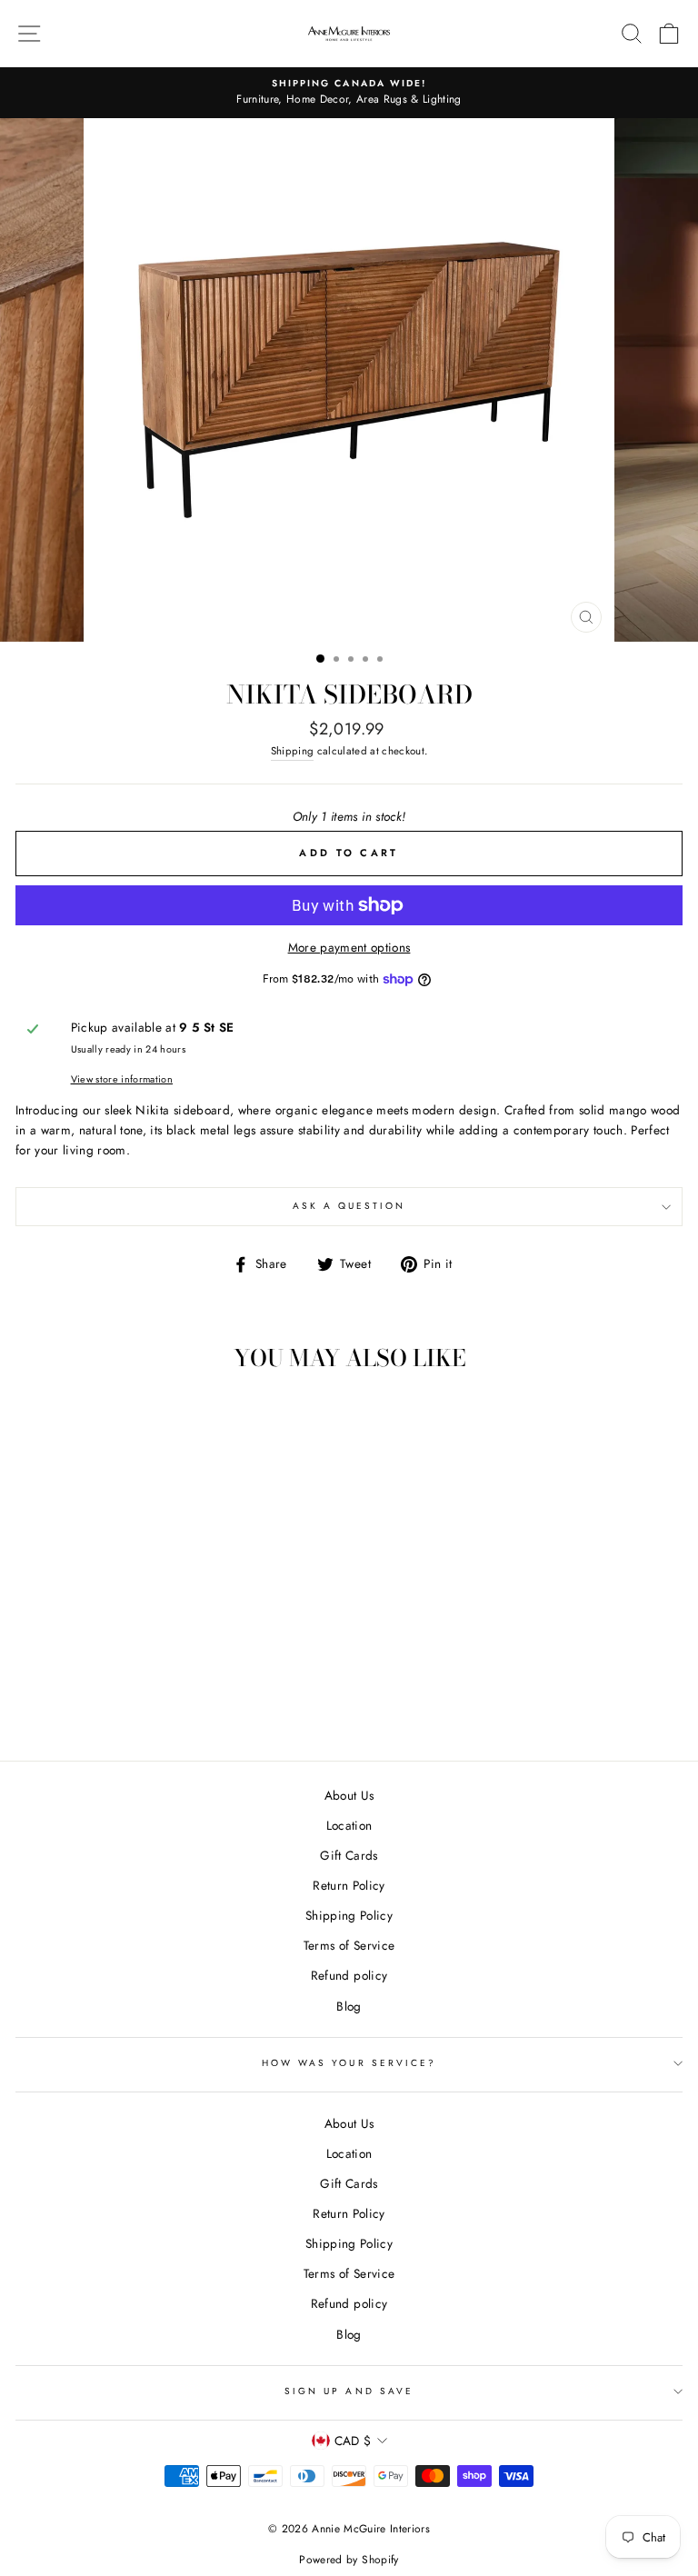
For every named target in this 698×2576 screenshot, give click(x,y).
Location (349, 1825)
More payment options (349, 947)
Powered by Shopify (349, 2560)
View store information (122, 1079)
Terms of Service (349, 1945)
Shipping (293, 751)
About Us (349, 1795)
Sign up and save (349, 2391)
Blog (349, 2006)
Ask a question (349, 1206)
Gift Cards (349, 1855)
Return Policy (349, 1885)
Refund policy (349, 1975)
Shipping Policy (349, 1915)
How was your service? (349, 2063)
